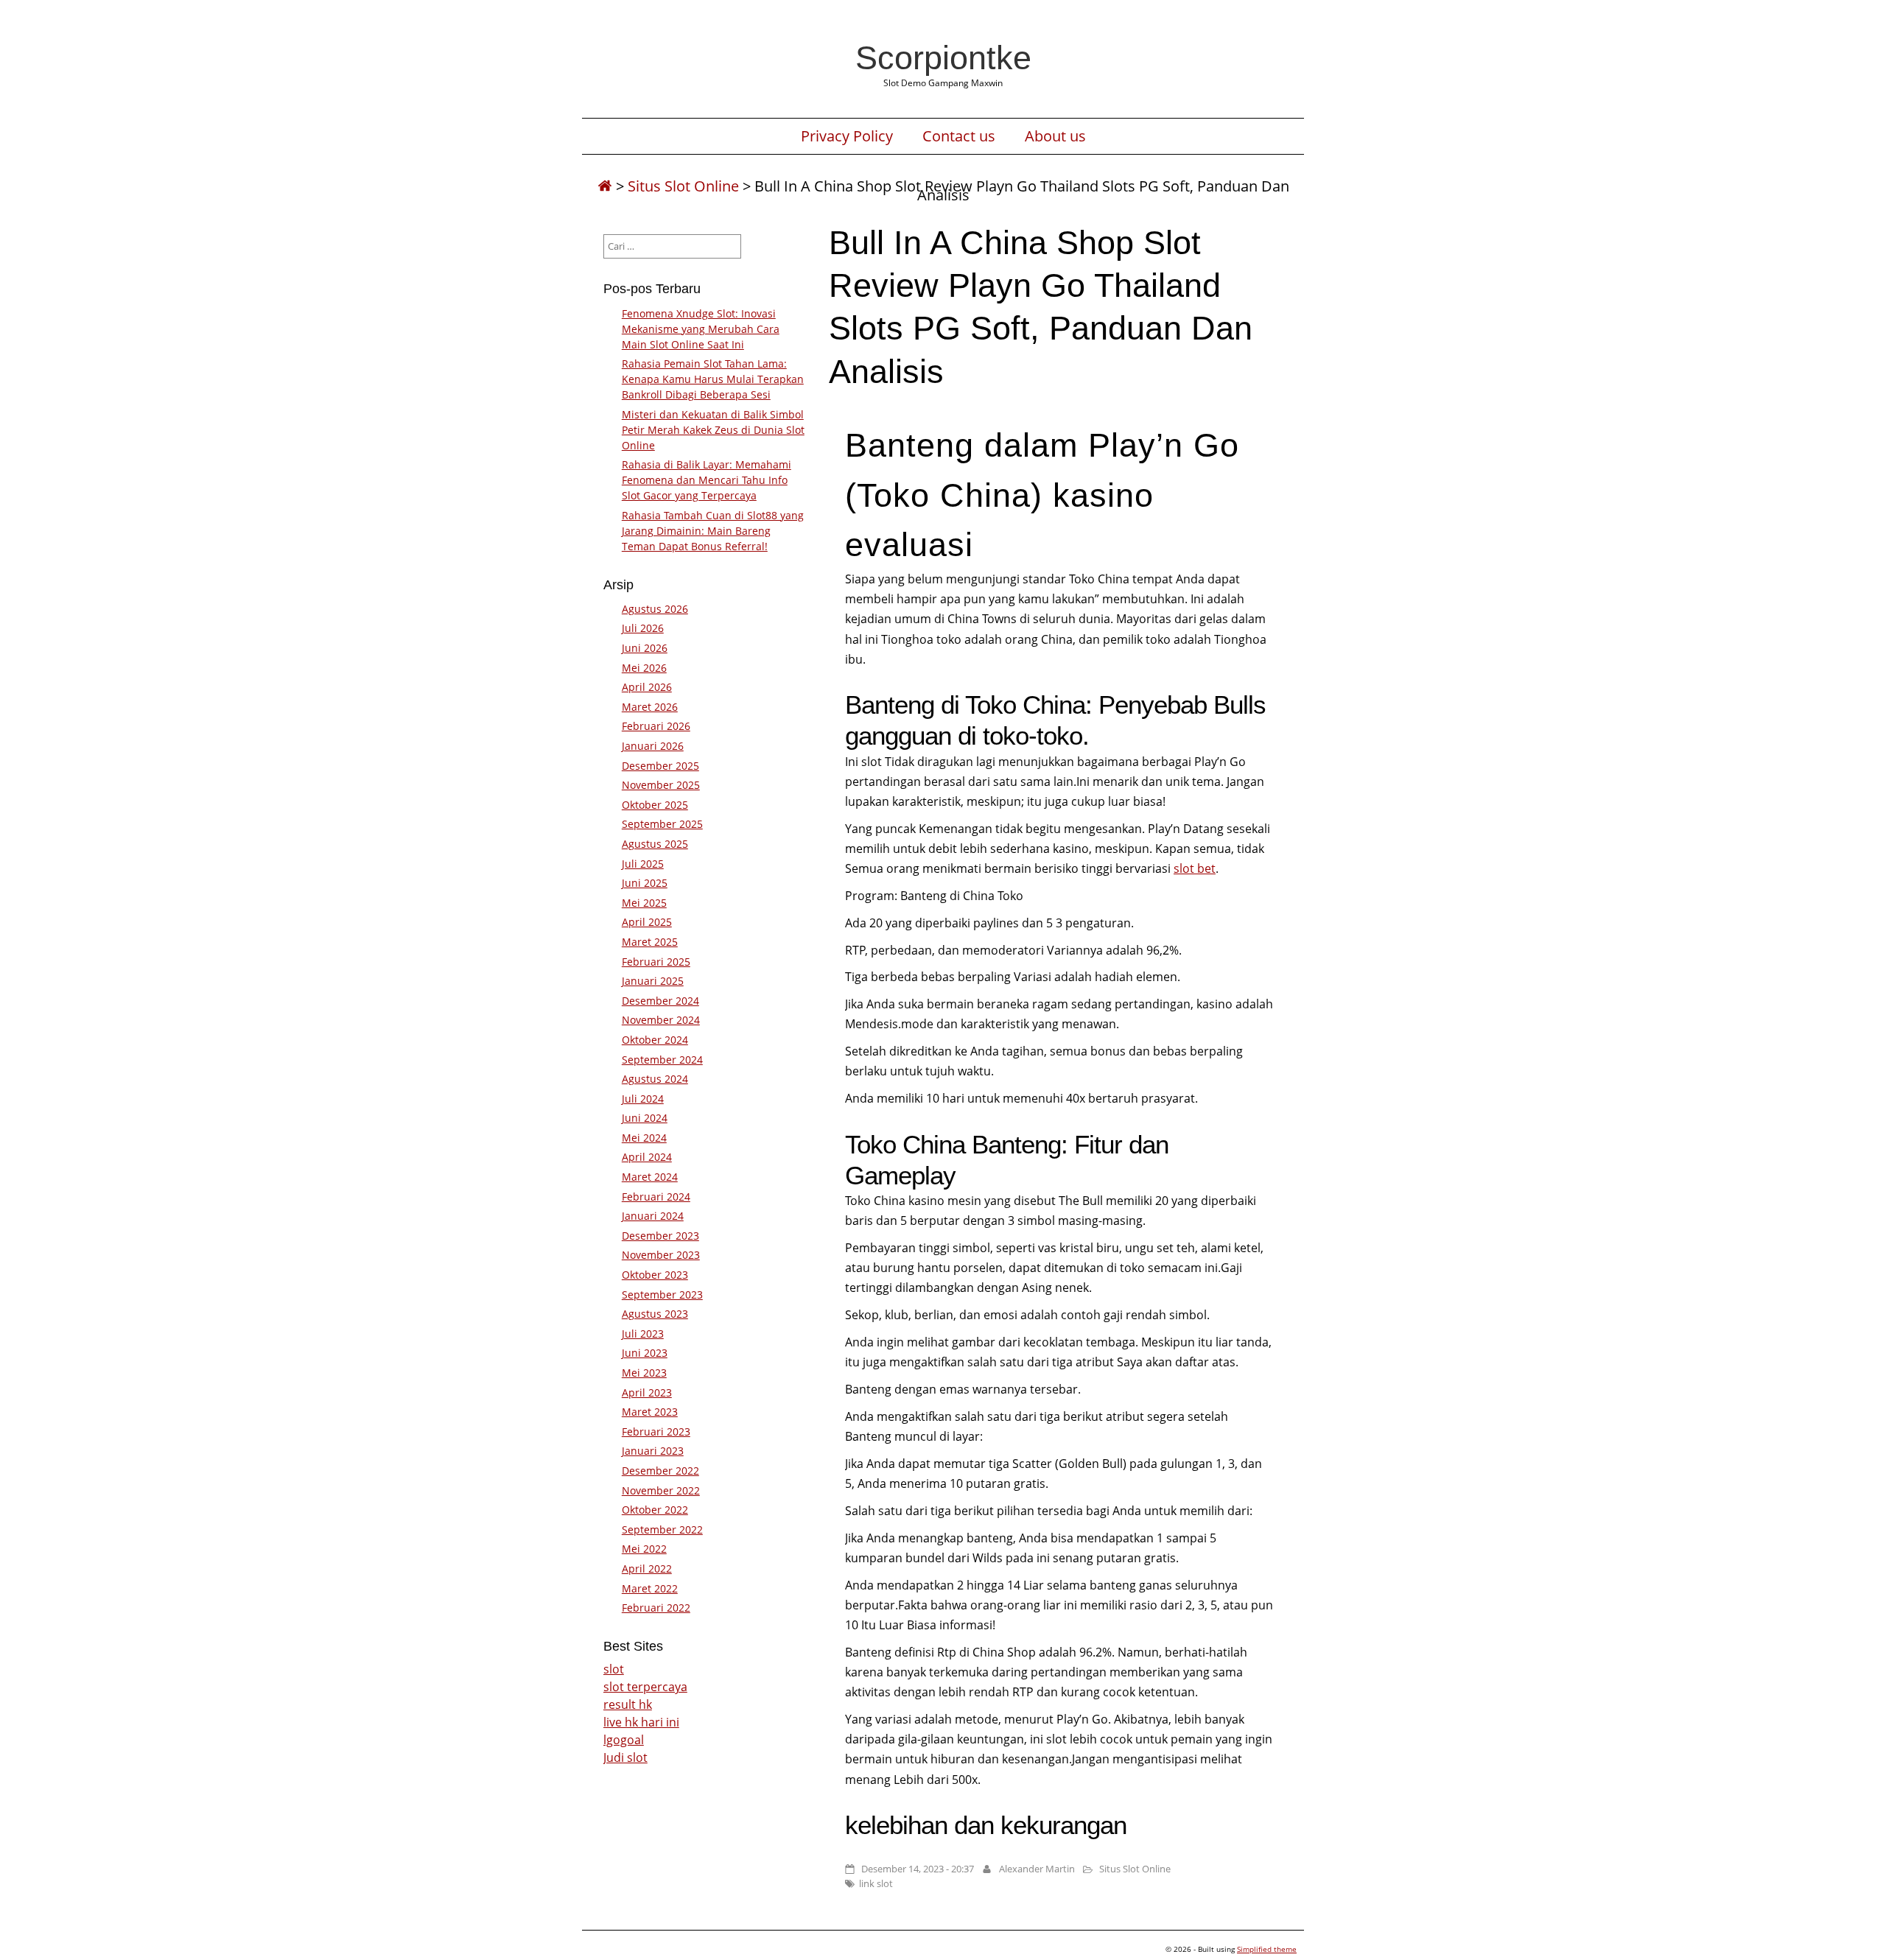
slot (614, 1669)
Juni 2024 (645, 1118)
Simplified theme (1267, 1949)
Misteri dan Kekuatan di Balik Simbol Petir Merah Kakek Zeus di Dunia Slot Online (713, 430)
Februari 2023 (656, 1432)
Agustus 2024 (655, 1079)
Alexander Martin (1037, 1869)
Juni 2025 (645, 883)
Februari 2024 (656, 1197)
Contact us (959, 136)
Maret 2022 (650, 1588)
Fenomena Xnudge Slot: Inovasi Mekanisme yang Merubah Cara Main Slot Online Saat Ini (701, 329)
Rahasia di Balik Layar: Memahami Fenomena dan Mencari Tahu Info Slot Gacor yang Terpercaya (707, 480)
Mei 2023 (644, 1373)
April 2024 (647, 1157)
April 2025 (647, 922)
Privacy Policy (847, 136)
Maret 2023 (650, 1412)
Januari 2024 (653, 1216)
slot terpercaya (645, 1687)
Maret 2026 (650, 707)
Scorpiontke (943, 57)
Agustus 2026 (655, 609)
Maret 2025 (650, 942)
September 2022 (662, 1529)
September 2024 (662, 1060)
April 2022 (647, 1569)
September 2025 (662, 824)
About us (1055, 136)
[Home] (605, 186)
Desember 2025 (660, 766)
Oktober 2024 (655, 1040)
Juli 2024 (643, 1099)
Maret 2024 (650, 1177)
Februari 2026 (656, 726)
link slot (876, 1883)
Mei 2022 (644, 1549)
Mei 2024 (644, 1138)
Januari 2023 (653, 1451)
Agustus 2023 (655, 1314)
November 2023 (661, 1255)
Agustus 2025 (655, 844)
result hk (628, 1704)
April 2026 (647, 687)
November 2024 (661, 1020)
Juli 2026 (643, 628)
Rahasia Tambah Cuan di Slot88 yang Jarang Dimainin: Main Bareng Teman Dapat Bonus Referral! (713, 531)
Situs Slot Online (683, 186)
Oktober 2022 (655, 1510)
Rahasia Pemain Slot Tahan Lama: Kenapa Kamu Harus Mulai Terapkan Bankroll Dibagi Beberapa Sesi (713, 379)
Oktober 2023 (655, 1275)
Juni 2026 (645, 648)
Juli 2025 (643, 864)
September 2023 (662, 1295)
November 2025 (661, 785)
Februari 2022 (656, 1608)
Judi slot (625, 1757)
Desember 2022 (660, 1471)
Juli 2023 (643, 1334)
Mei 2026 (644, 668)
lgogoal (624, 1740)
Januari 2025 (653, 981)
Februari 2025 (656, 962)
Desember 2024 (660, 1001)
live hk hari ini (641, 1722)
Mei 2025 (644, 903)
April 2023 (647, 1392)
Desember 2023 (660, 1236)
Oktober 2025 (655, 805)
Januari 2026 (653, 746)
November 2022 (661, 1490)
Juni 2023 (645, 1353)
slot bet (1195, 868)
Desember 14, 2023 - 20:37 (918, 1869)
